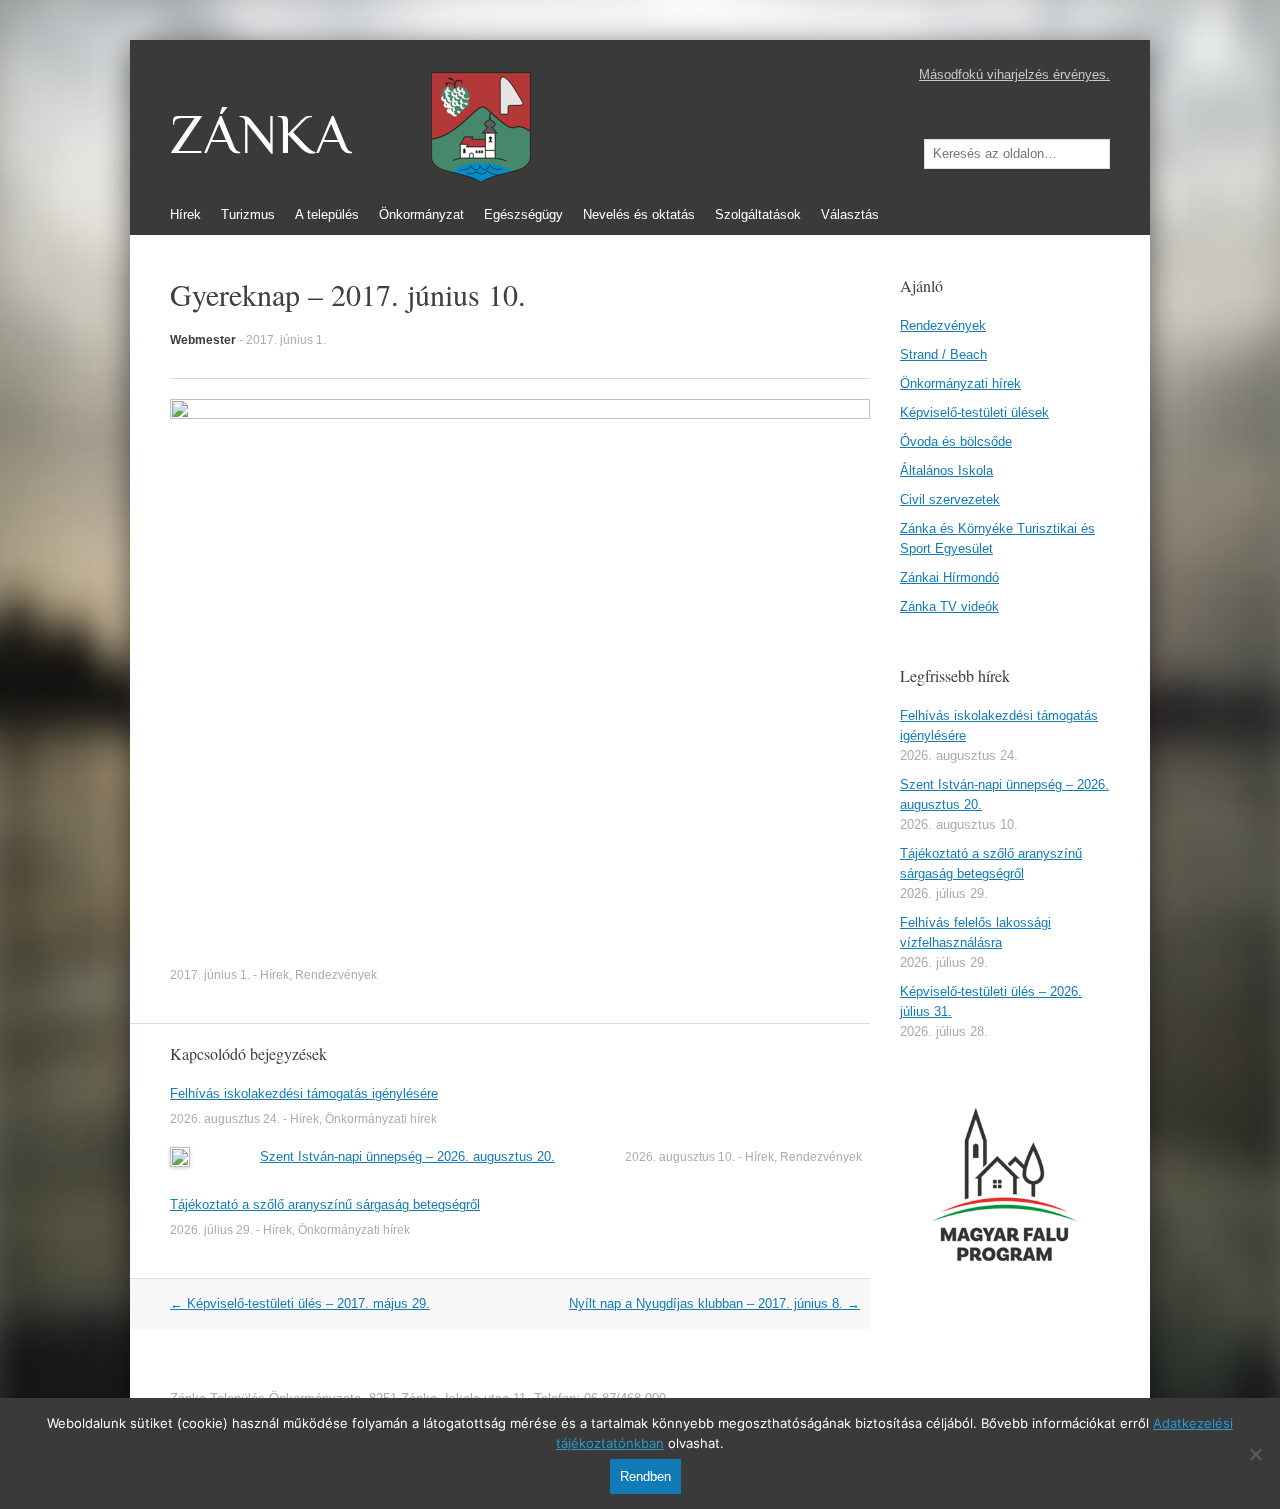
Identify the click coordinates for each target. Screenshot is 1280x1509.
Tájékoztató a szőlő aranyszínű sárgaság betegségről (325, 1204)
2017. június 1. (286, 340)
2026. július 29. (211, 1230)
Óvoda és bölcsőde (956, 441)
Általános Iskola (946, 470)
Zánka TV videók (949, 606)
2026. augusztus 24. (225, 1119)
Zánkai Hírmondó (949, 577)
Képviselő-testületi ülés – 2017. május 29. (300, 1303)
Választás (850, 214)
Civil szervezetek (950, 499)
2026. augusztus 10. (680, 1157)
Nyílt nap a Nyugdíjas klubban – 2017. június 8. (714, 1303)
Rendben (645, 1476)
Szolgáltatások (758, 214)
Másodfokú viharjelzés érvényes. (1014, 74)
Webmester (203, 340)
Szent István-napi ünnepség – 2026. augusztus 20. (407, 1156)
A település (327, 214)
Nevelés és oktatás (639, 214)
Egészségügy (523, 214)
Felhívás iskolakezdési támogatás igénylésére (304, 1093)
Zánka (260, 135)
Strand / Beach (943, 354)
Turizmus (248, 214)
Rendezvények (336, 975)
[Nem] (1255, 1454)
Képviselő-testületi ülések (974, 412)
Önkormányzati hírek (381, 1119)
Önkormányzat (421, 214)
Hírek (185, 214)
